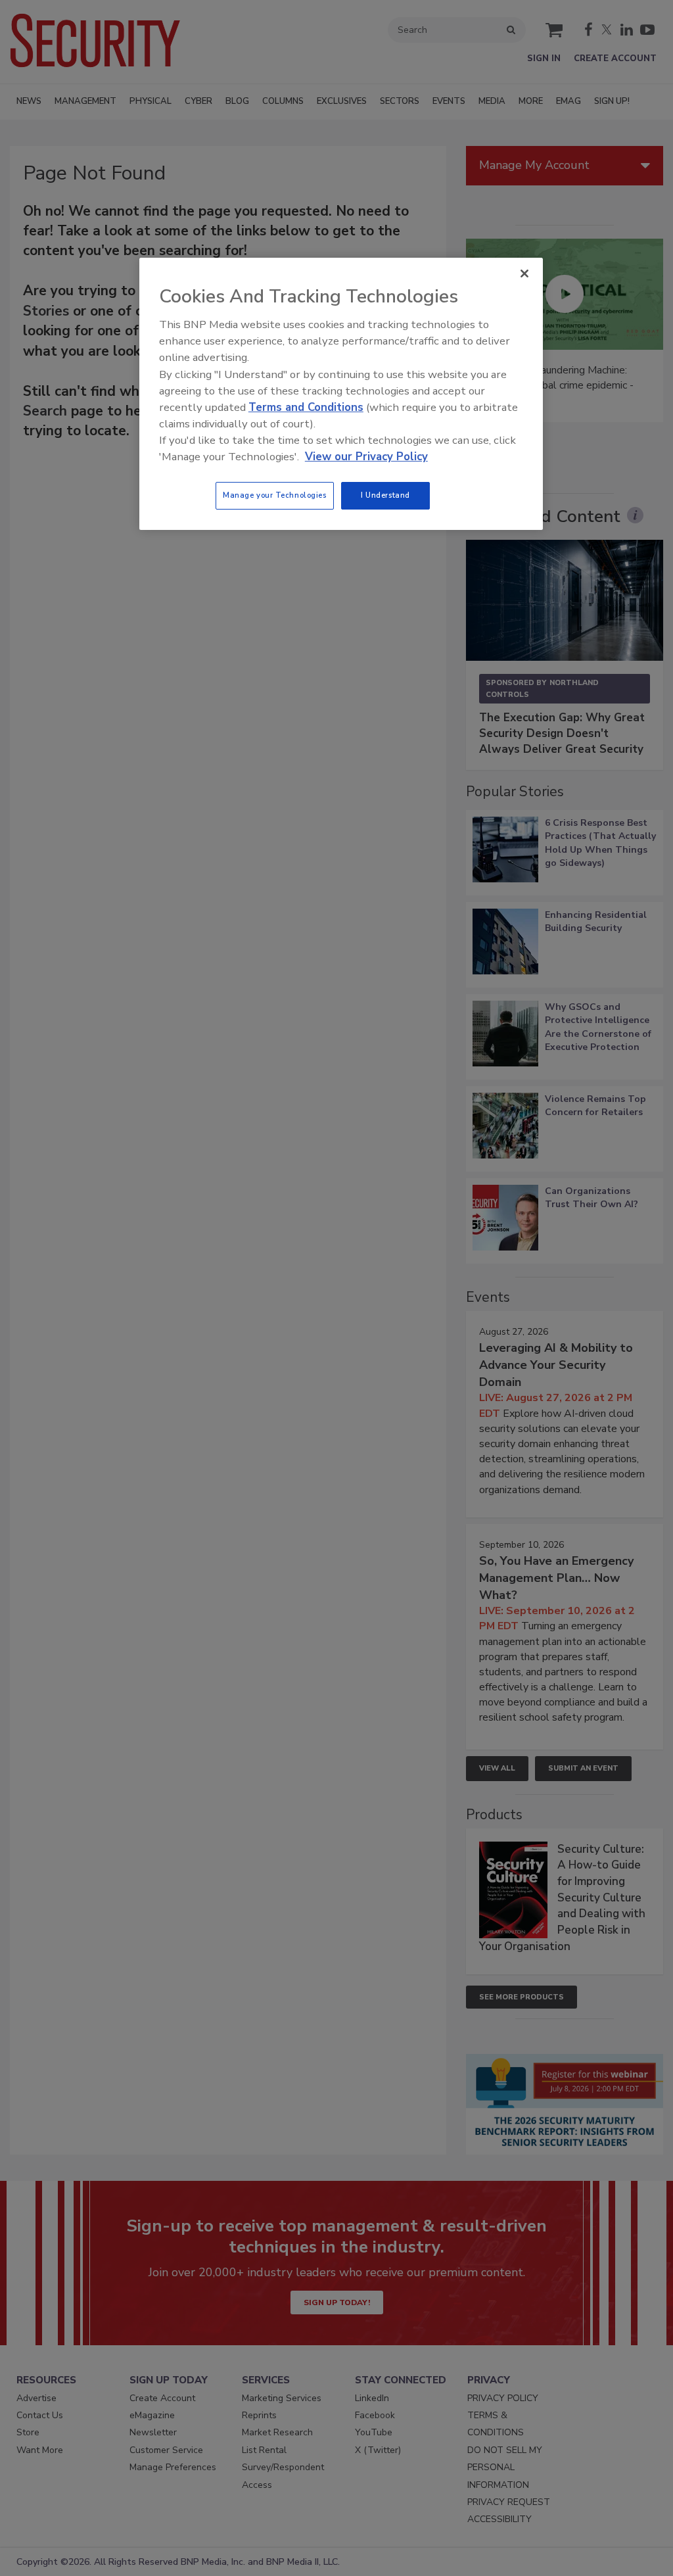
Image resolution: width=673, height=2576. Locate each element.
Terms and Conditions (306, 407)
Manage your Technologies (275, 495)
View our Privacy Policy (366, 457)
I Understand (385, 495)
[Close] (524, 274)
